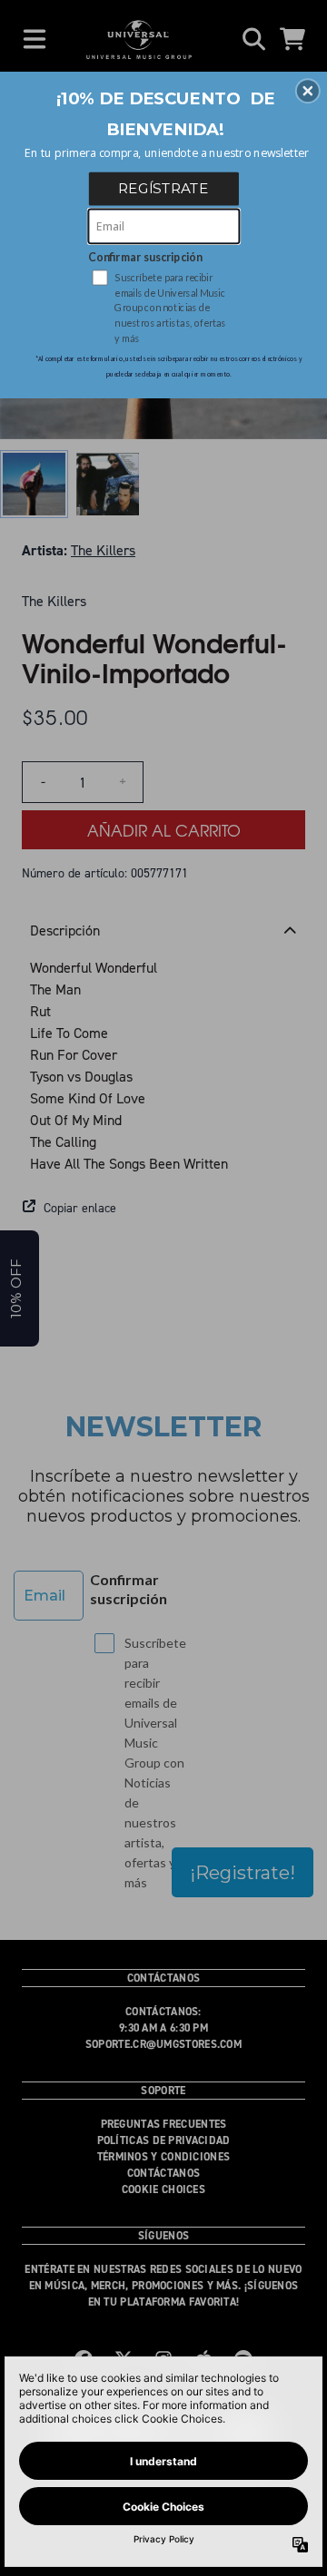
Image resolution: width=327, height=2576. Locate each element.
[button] (308, 91)
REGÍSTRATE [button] (163, 188)
